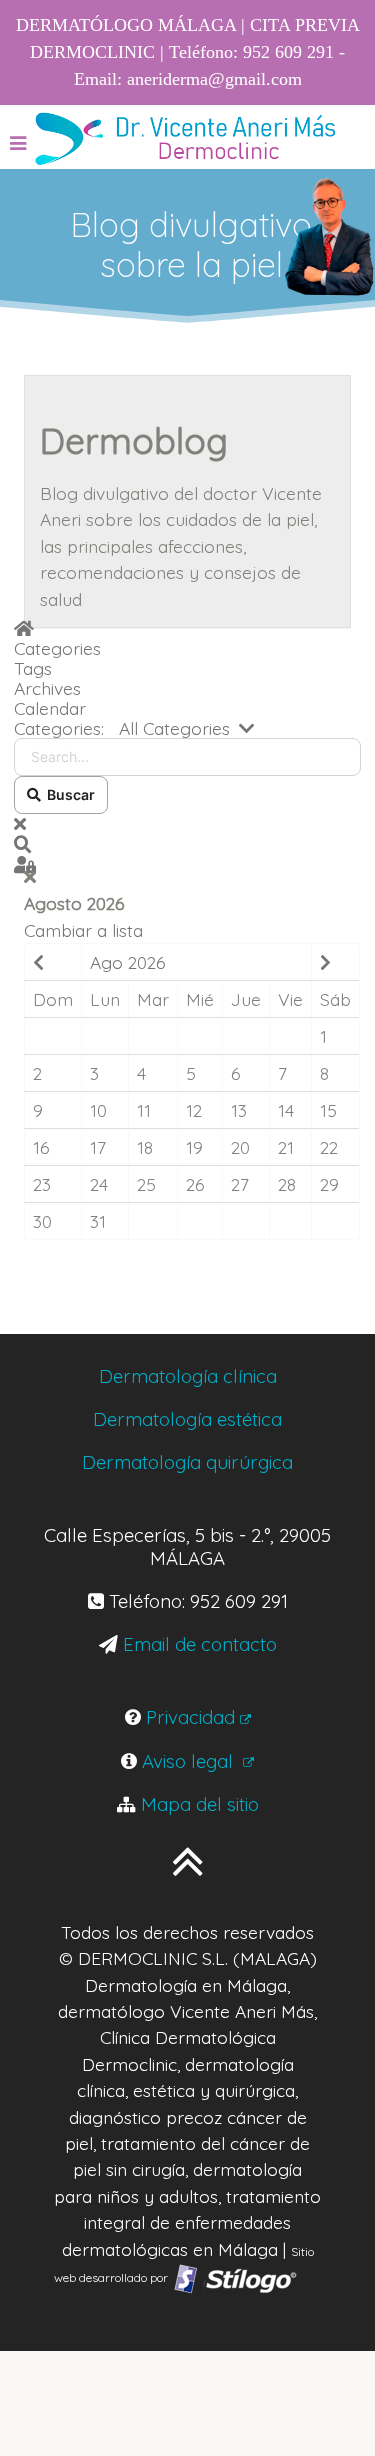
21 (286, 1147)
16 (41, 1147)
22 (329, 1147)
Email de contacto (200, 1644)
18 (145, 1147)
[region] (187, 247)
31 (98, 1221)
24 (99, 1184)
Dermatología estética (187, 1419)
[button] (187, 844)
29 (329, 1184)
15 (328, 1110)
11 (144, 1110)
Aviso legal (190, 1761)
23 (42, 1184)
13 (239, 1110)
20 (240, 1147)
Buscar (68, 794)
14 (286, 1110)
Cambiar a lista (83, 930)
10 (98, 1110)
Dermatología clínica (188, 1376)
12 (194, 1110)
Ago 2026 (127, 962)
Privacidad (190, 1717)
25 (146, 1184)
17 (98, 1147)
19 (194, 1147)
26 (195, 1184)
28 (287, 1184)
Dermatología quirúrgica (187, 1462)
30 (42, 1221)
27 (240, 1184)
